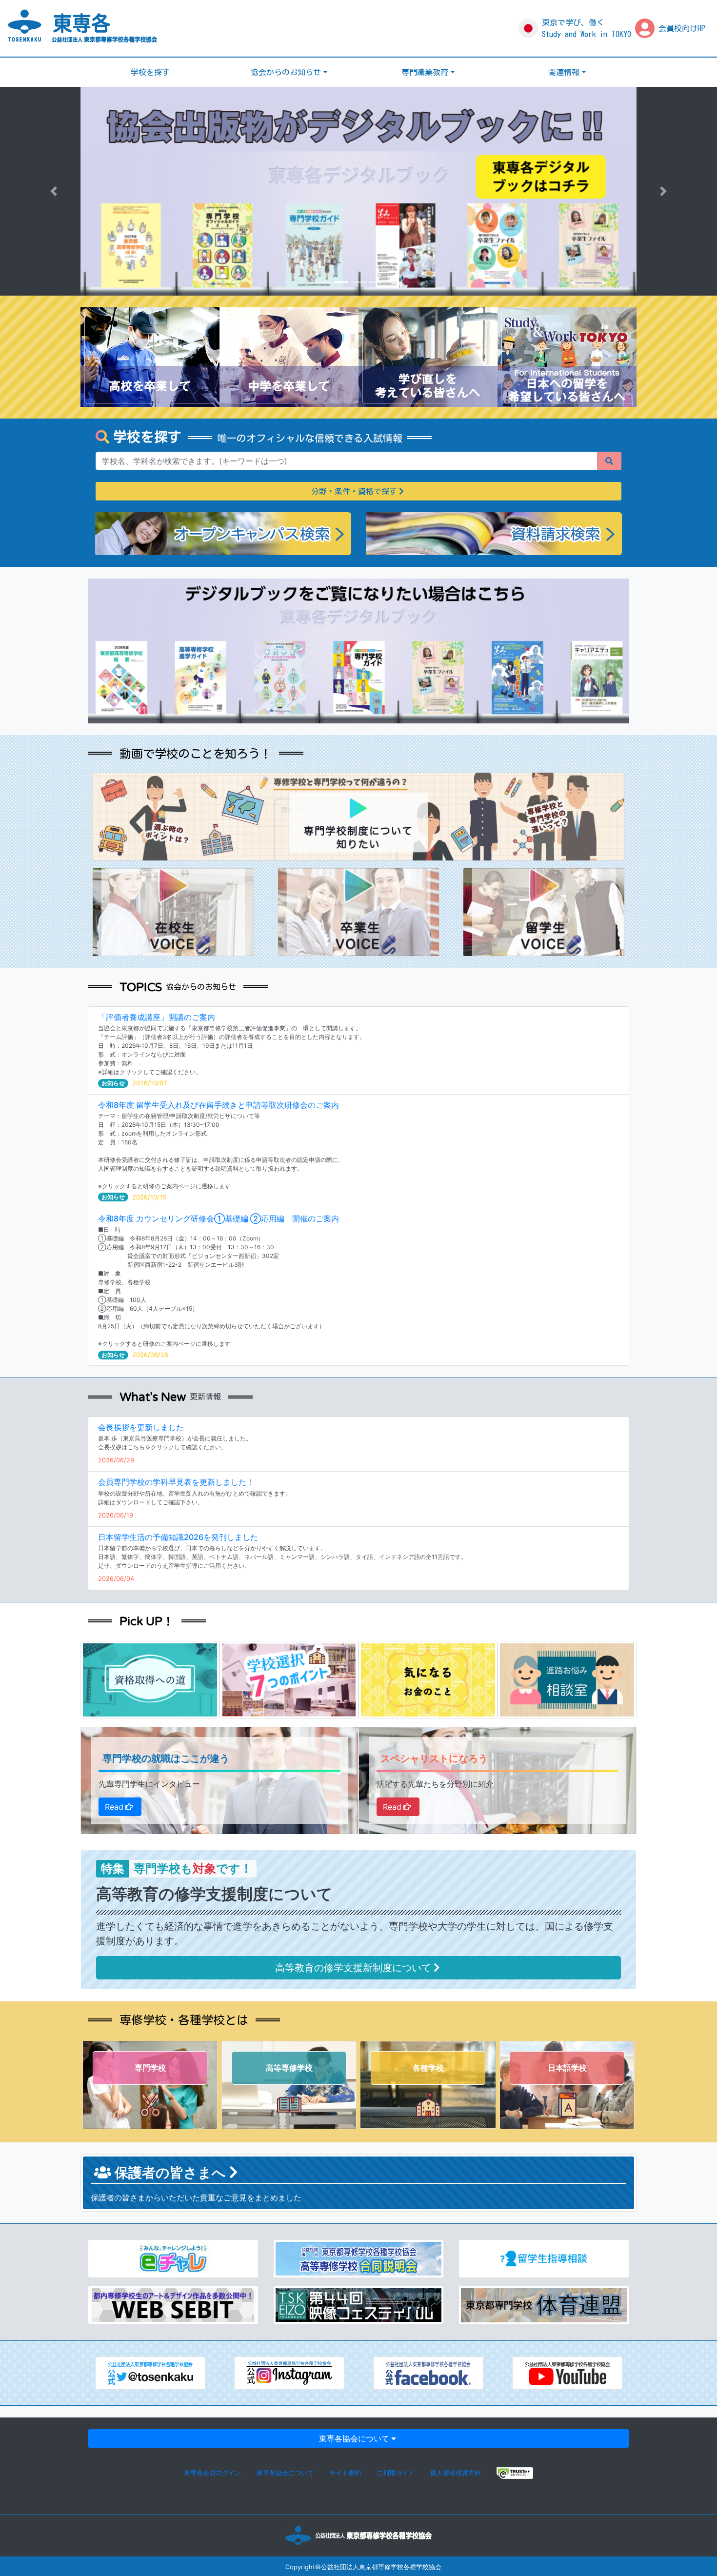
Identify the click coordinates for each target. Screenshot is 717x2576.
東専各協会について (354, 2438)
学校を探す (150, 72)
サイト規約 (345, 2473)
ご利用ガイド (396, 2473)
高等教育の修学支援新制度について (353, 1968)
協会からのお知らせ (286, 72)
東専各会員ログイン (212, 2473)
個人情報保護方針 (456, 2473)
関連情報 (564, 72)
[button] (54, 191)
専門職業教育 (425, 72)
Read (114, 1807)
